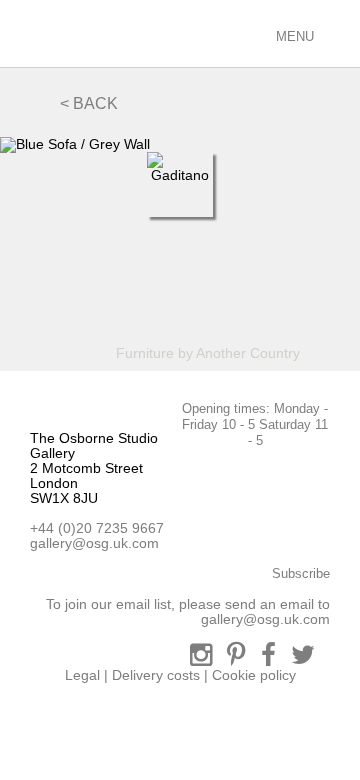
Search (178, 32)
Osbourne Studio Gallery (40, 33)
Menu (293, 36)
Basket (249, 32)
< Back (89, 103)
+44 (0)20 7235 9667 (97, 528)
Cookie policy (254, 675)
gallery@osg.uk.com (94, 543)
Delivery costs (156, 675)
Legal (82, 675)
